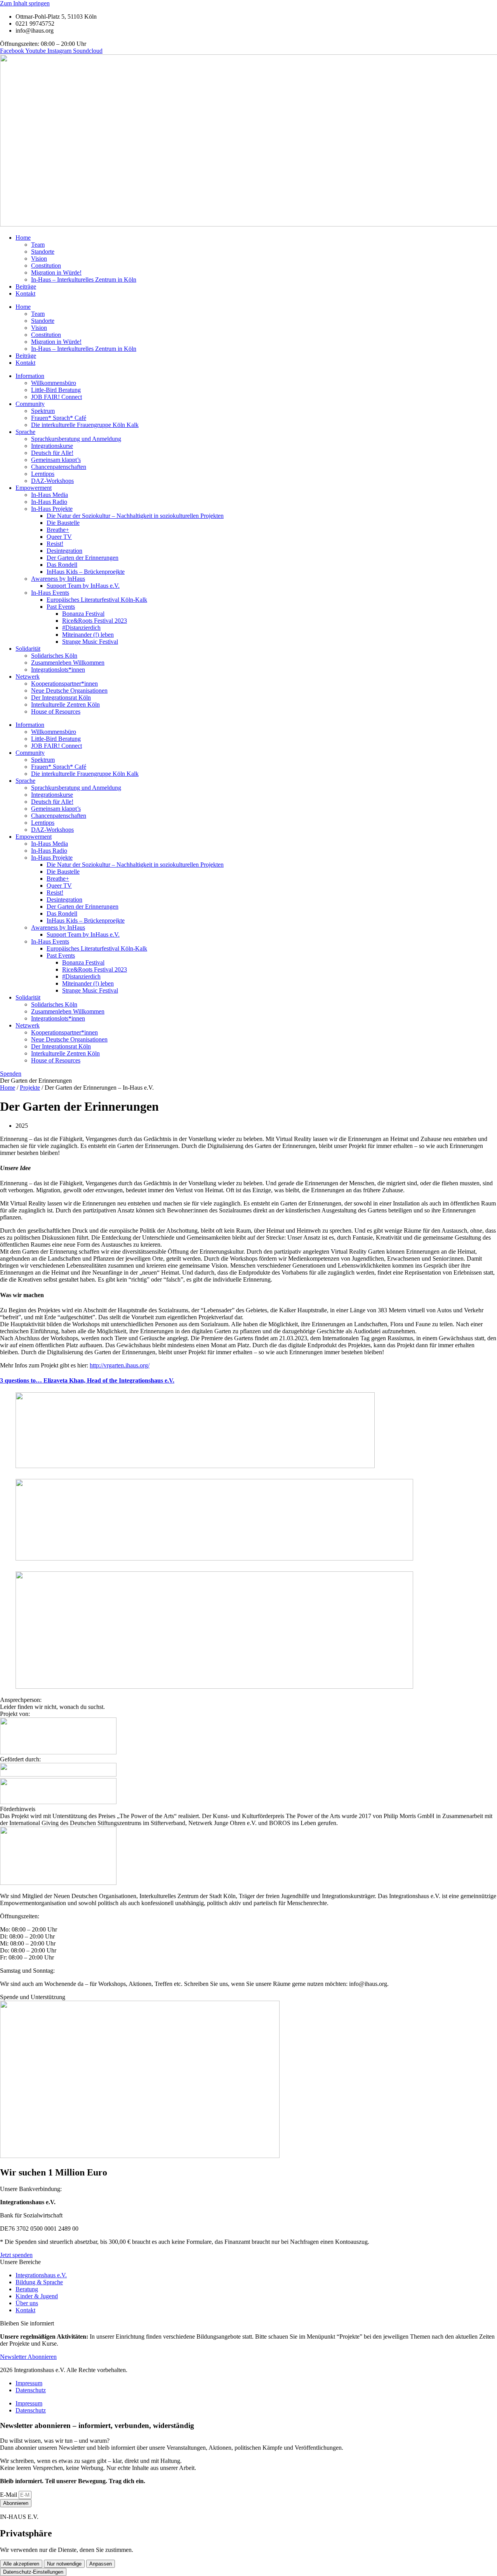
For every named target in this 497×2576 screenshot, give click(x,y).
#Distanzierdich (81, 628)
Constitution (46, 266)
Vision (39, 259)
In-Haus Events (50, 593)
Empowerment (34, 488)
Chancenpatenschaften (59, 467)
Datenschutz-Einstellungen (33, 2572)
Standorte (43, 252)
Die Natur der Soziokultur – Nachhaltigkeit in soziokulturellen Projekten (135, 516)
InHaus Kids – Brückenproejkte (86, 572)
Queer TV (59, 537)
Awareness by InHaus (58, 579)
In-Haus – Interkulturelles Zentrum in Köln (84, 280)
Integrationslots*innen (58, 670)
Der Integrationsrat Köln (61, 698)
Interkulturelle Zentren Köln (65, 705)
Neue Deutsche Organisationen (69, 691)
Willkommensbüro (54, 383)
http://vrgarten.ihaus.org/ (120, 1365)
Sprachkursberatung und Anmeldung (76, 439)
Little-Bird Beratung (56, 390)
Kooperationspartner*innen (64, 684)
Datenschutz (31, 2390)
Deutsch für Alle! (52, 453)
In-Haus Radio (49, 502)
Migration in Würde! (56, 273)
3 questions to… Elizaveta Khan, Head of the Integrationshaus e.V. (87, 1380)
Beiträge (26, 287)
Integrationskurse (52, 446)
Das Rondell (62, 565)
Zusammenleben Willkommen (68, 663)
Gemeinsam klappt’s (56, 460)
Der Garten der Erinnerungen (83, 558)
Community (30, 404)
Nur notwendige (64, 2564)
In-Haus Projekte (52, 509)
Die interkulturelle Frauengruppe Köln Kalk (85, 425)
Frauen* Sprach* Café (59, 418)
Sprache (25, 432)
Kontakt (25, 293)
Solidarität (28, 649)
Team (38, 245)
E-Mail (9, 2495)
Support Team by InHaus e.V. (83, 586)
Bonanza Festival (83, 614)
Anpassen (101, 2564)
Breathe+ (58, 530)
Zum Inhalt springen (25, 3)
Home (23, 238)
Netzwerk (28, 677)
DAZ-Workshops (52, 481)
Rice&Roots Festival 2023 (95, 621)
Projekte (30, 1088)
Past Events (61, 607)
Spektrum (43, 411)
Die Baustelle (63, 523)
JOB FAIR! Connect (56, 397)
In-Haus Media (50, 495)
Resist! (55, 544)
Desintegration (64, 551)
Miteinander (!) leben (88, 635)
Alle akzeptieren (21, 2564)
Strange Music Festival (90, 642)
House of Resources (56, 711)
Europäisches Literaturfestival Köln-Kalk (97, 600)
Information (30, 376)
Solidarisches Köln (54, 656)
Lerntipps (43, 474)
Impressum (29, 2383)
